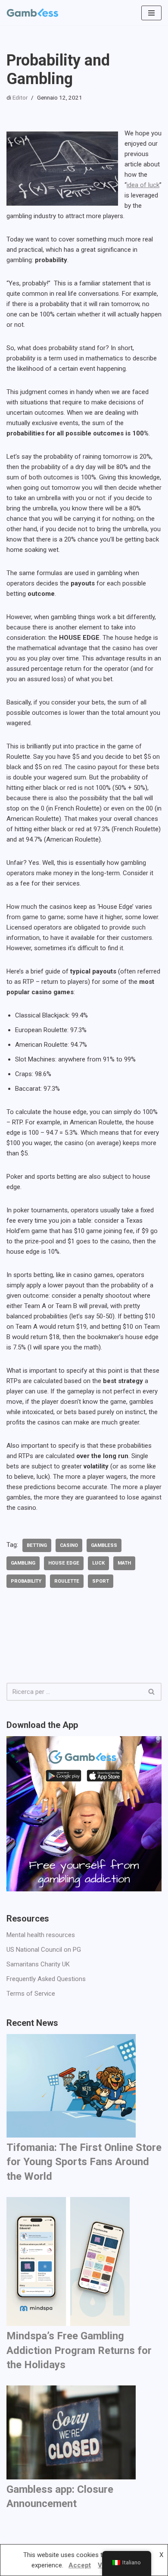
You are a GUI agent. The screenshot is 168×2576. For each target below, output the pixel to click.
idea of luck (143, 185)
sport (101, 1581)
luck (98, 1563)
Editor (20, 97)
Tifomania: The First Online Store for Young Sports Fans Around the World (84, 2162)
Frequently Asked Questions (46, 1979)
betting (37, 1545)
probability (26, 1581)
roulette (67, 1581)
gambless (104, 1545)
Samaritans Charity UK (38, 1964)
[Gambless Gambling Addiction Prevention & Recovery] (32, 13)
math (124, 1563)
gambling (23, 1563)
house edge (64, 1563)
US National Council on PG (44, 1950)
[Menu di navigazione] (151, 13)
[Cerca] (152, 1692)
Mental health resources (41, 1935)
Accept (80, 2565)
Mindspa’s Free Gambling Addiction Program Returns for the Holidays (79, 2350)
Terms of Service (31, 1994)
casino (69, 1545)
